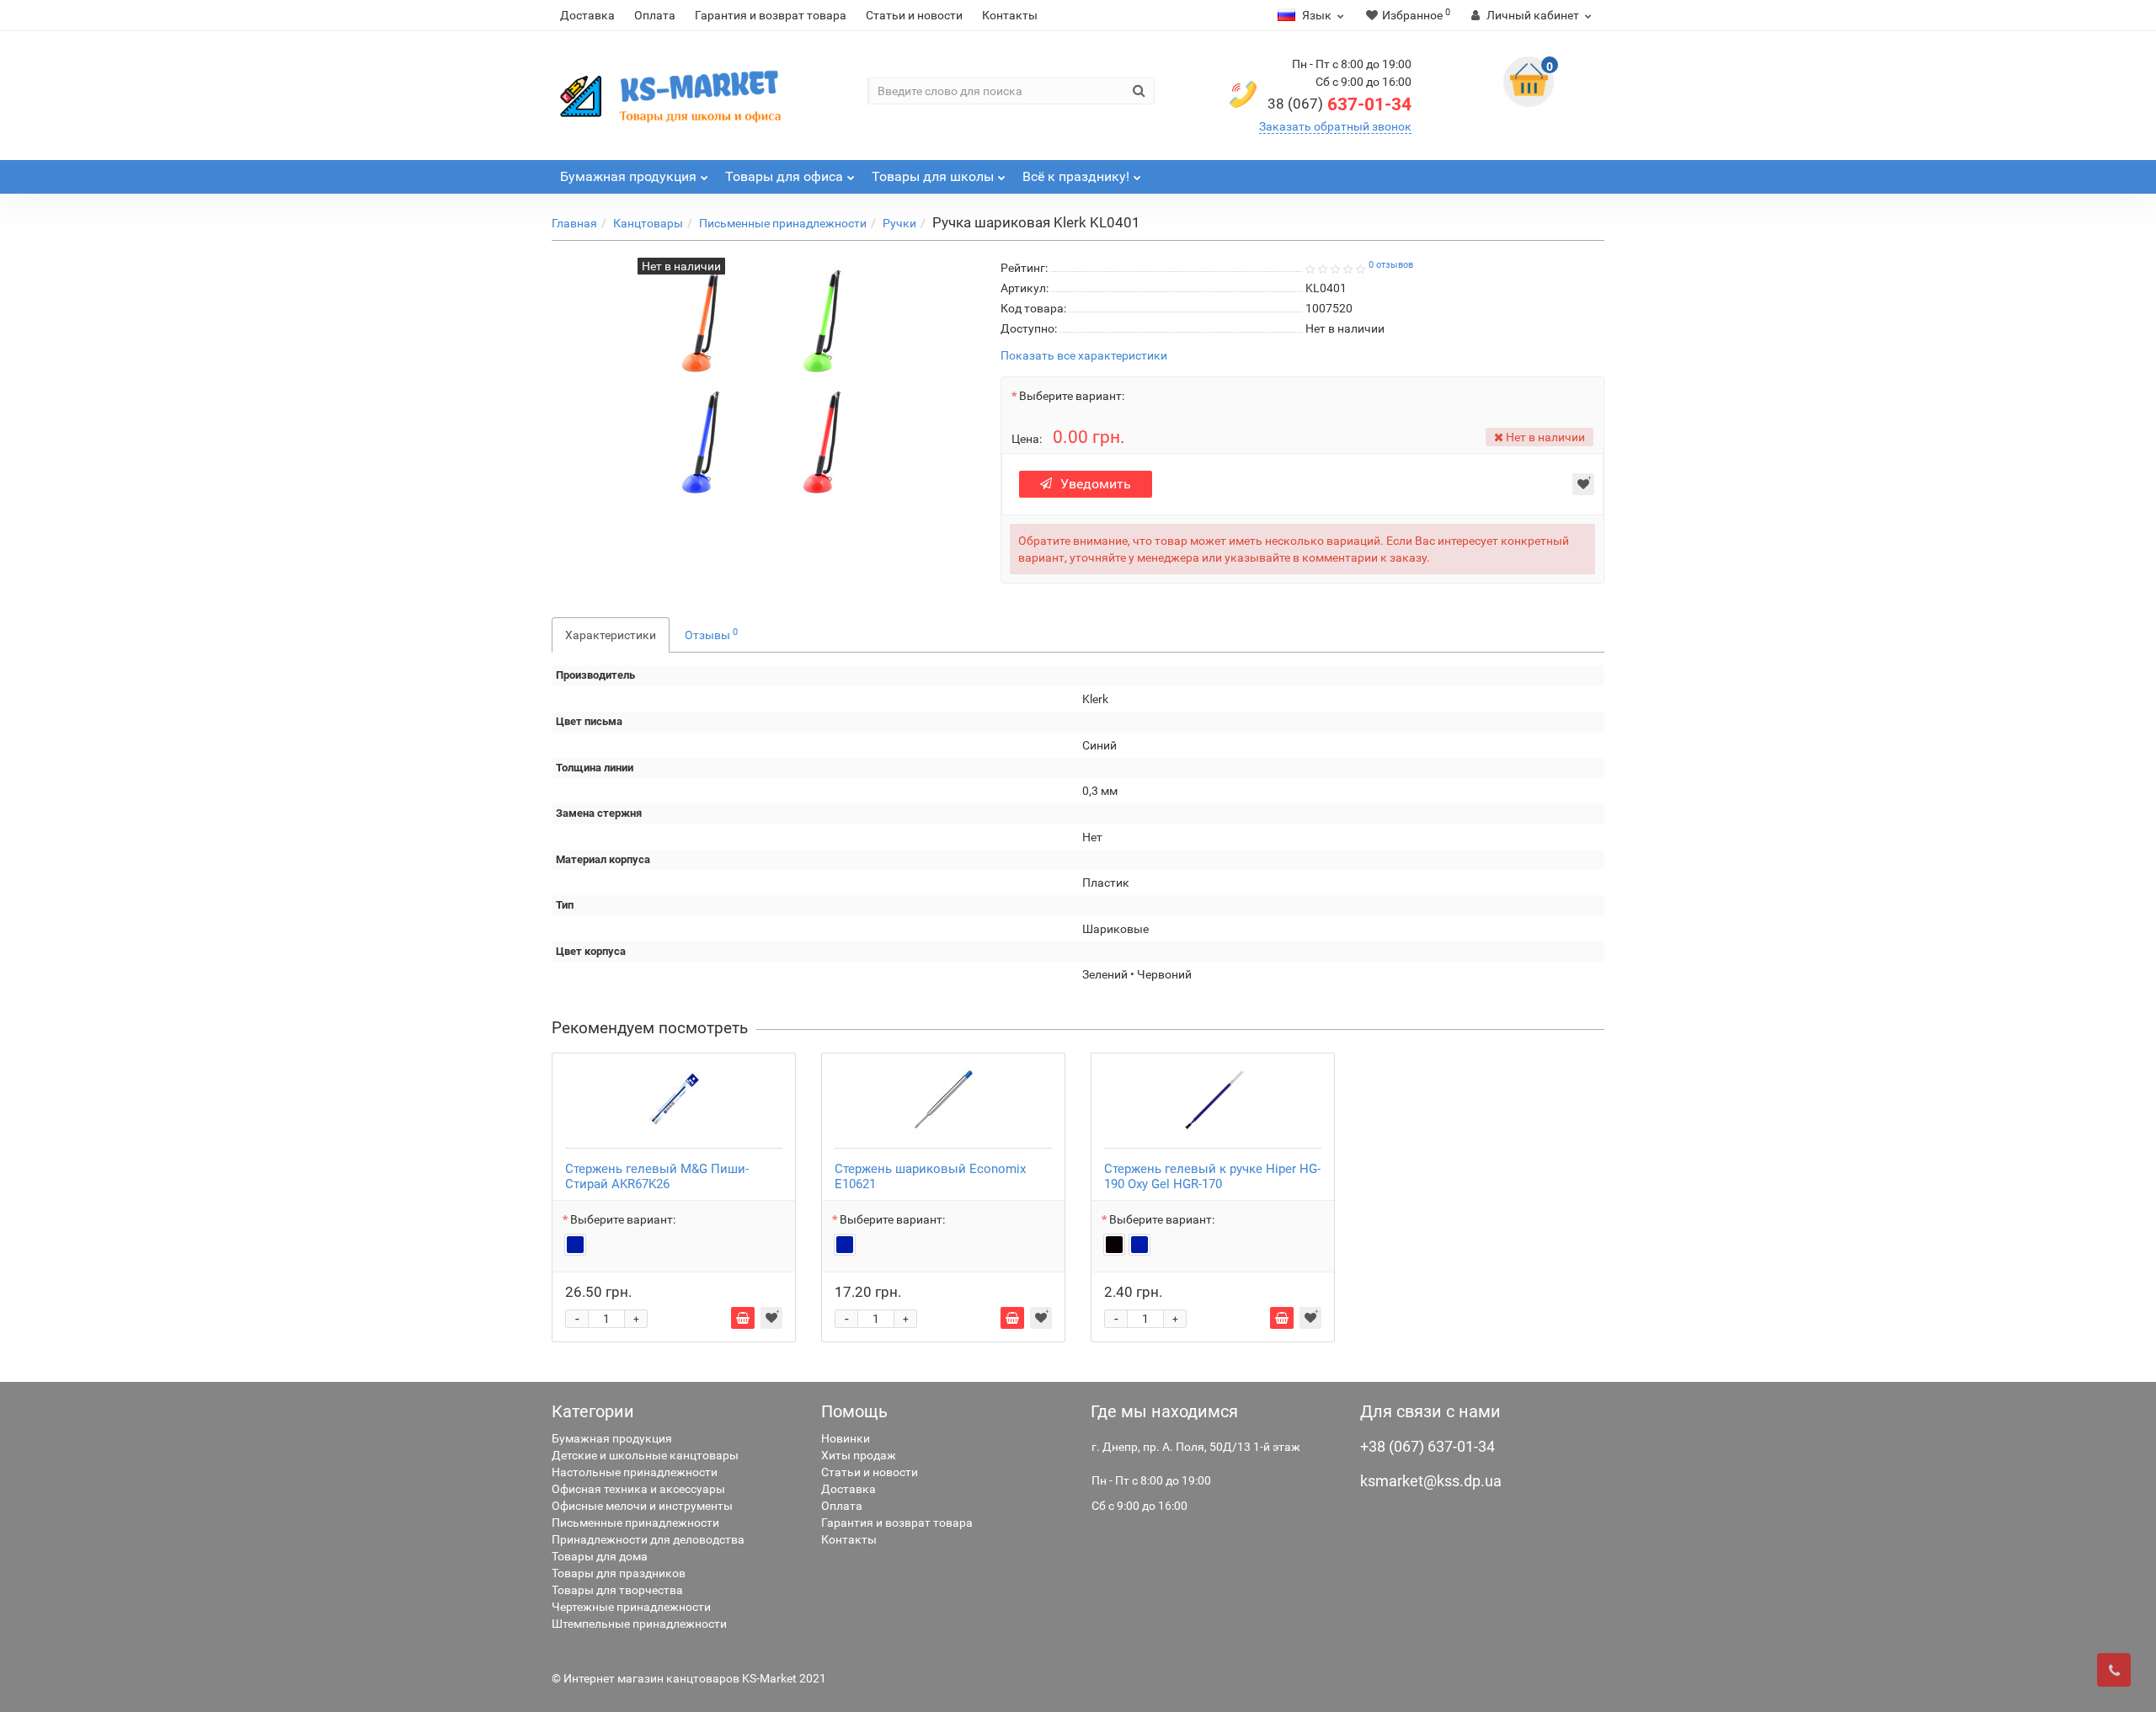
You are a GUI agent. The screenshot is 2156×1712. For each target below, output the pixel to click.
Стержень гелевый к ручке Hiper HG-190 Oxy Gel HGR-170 (1212, 1176)
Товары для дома (600, 1556)
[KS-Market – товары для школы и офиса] (674, 96)
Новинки (846, 1438)
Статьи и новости (914, 15)
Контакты (1010, 15)
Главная (574, 223)
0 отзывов (1391, 265)
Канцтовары (648, 223)
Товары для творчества (617, 1590)
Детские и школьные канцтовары (645, 1455)
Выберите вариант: (1072, 396)
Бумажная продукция (612, 1438)
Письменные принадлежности (783, 223)
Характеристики (611, 635)
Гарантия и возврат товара (771, 15)
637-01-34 (1339, 104)
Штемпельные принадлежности (639, 1624)
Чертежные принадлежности (631, 1607)
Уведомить (1096, 484)
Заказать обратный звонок (1335, 126)
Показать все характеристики (1084, 356)
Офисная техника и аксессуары (638, 1489)
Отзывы (711, 634)
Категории (593, 1411)
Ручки (899, 223)
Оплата (655, 15)
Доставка (587, 15)
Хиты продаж (859, 1455)
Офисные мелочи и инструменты (642, 1506)
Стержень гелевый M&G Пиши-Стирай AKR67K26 (657, 1176)
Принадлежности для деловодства (648, 1539)
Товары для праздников (619, 1573)
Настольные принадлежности (635, 1472)
